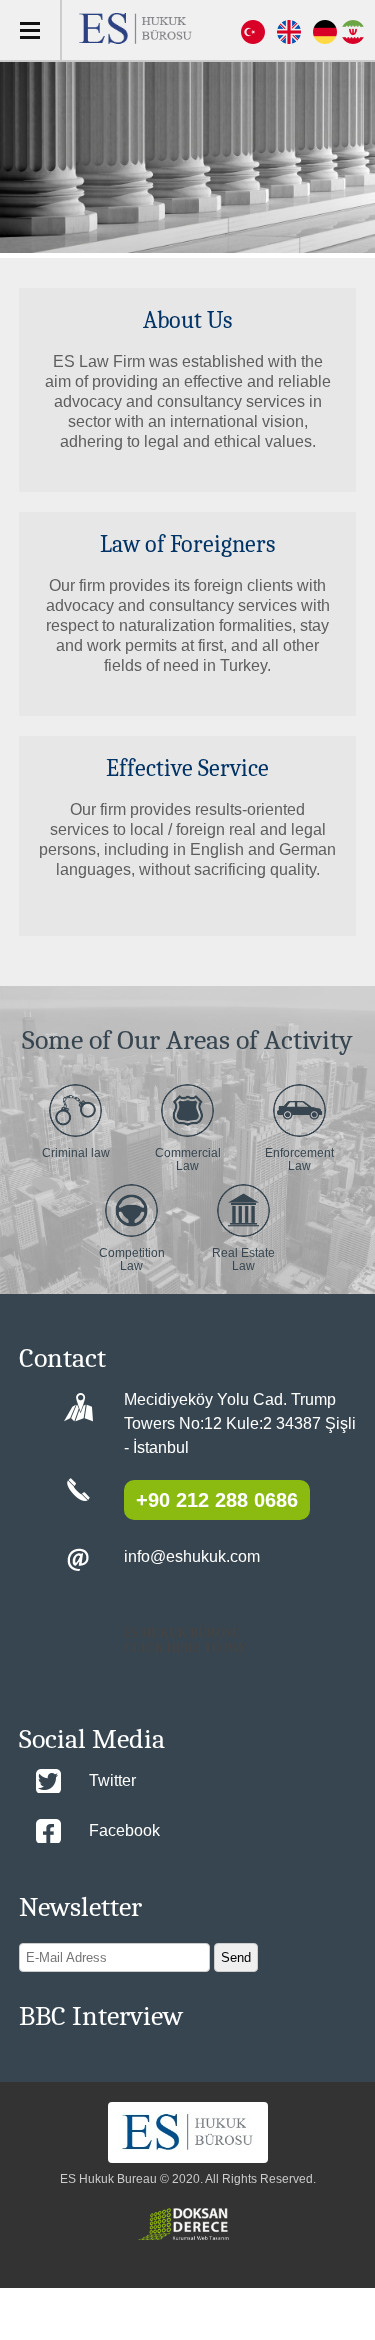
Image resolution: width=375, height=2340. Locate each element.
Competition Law (132, 1259)
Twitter (112, 1780)
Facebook (124, 1830)
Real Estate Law (243, 1259)
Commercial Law (188, 1159)
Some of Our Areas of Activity (187, 1040)
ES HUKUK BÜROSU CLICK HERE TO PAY (185, 1640)
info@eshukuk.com (192, 1556)
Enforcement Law (299, 1159)
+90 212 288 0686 (217, 1500)
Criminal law (76, 1153)
